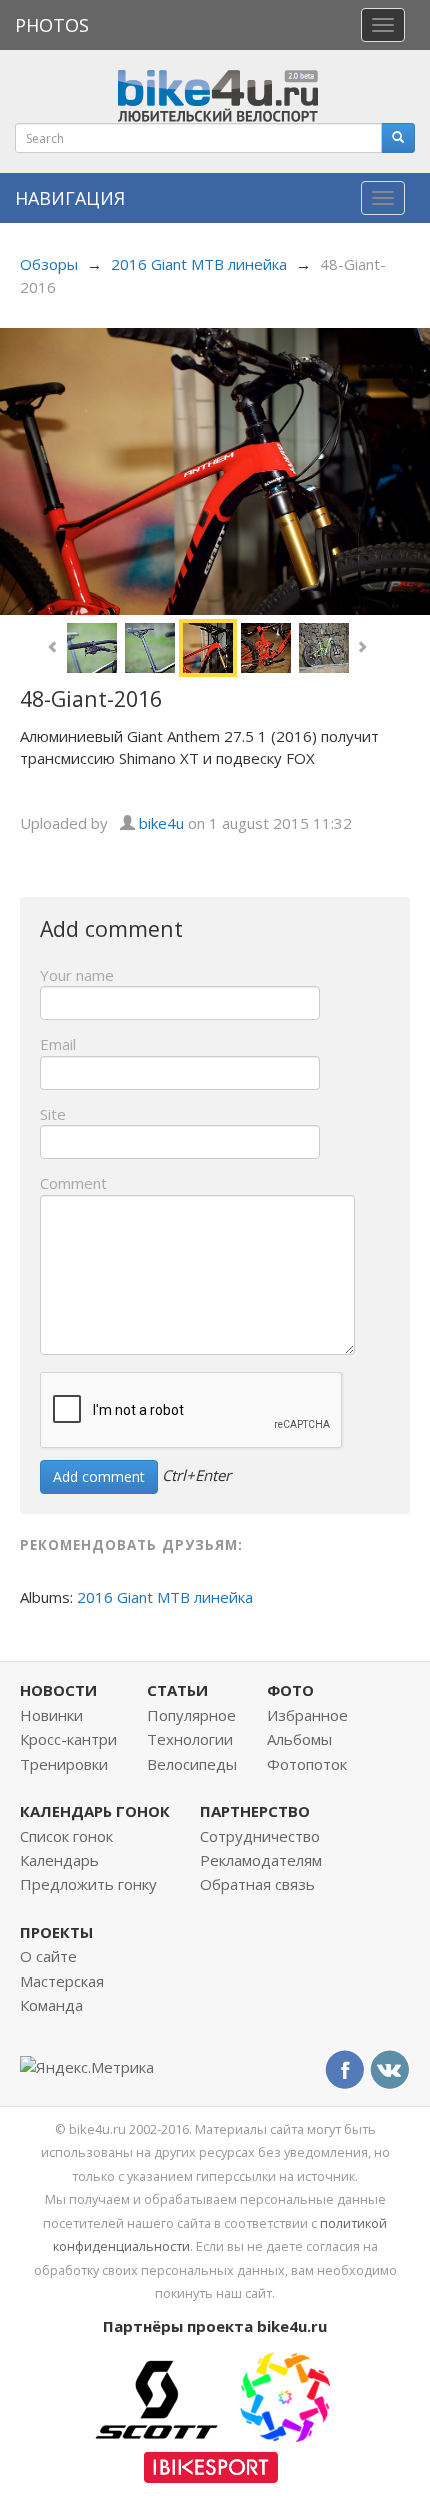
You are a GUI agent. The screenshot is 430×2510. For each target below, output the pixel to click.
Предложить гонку (88, 1884)
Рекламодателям (261, 1860)
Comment (73, 1183)
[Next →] (215, 469)
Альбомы (299, 1739)
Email (58, 1044)
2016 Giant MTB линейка (199, 264)
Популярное (191, 1715)
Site (53, 1114)
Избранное (307, 1715)
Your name (77, 975)
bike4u (161, 823)
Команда (51, 2005)
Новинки (51, 1715)
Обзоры (49, 264)
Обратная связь (257, 1884)
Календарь (59, 1860)
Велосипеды (192, 1764)
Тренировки (64, 1764)
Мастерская (62, 1981)
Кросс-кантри (68, 1739)
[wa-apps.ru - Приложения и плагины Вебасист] (285, 2396)
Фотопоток (307, 1764)
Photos (52, 25)
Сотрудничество (260, 1836)
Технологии (190, 1739)
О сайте (48, 1956)
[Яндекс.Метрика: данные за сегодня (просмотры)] (87, 2067)
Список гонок (66, 1836)
